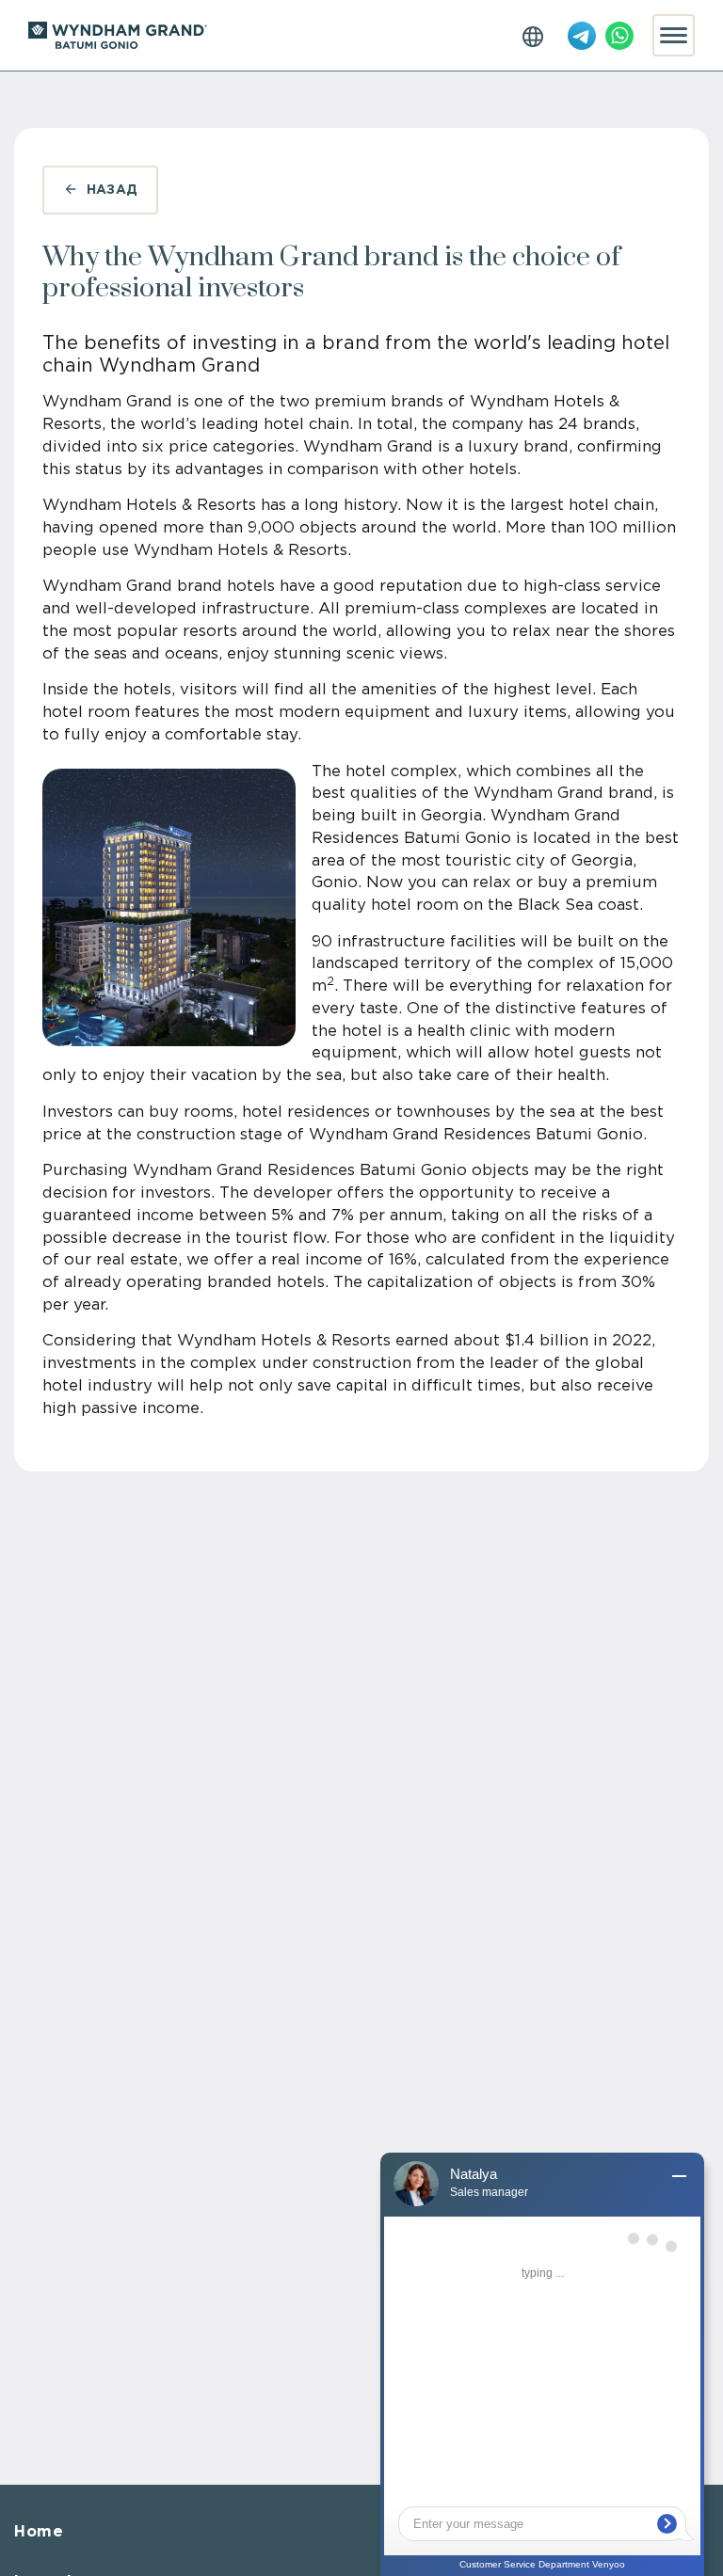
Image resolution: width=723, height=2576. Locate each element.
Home (39, 2532)
